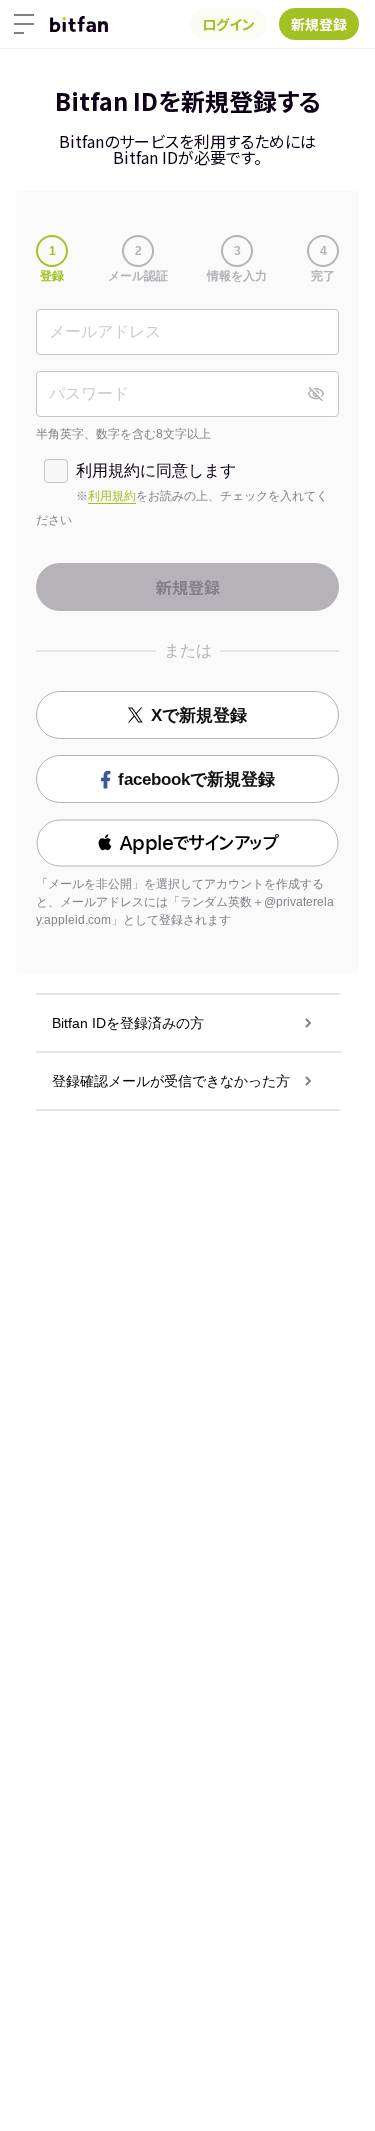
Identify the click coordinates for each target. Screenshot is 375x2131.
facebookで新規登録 (196, 779)
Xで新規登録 (199, 715)
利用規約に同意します (156, 470)
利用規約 (112, 496)
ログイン (228, 24)
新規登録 (319, 24)
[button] (187, 843)
